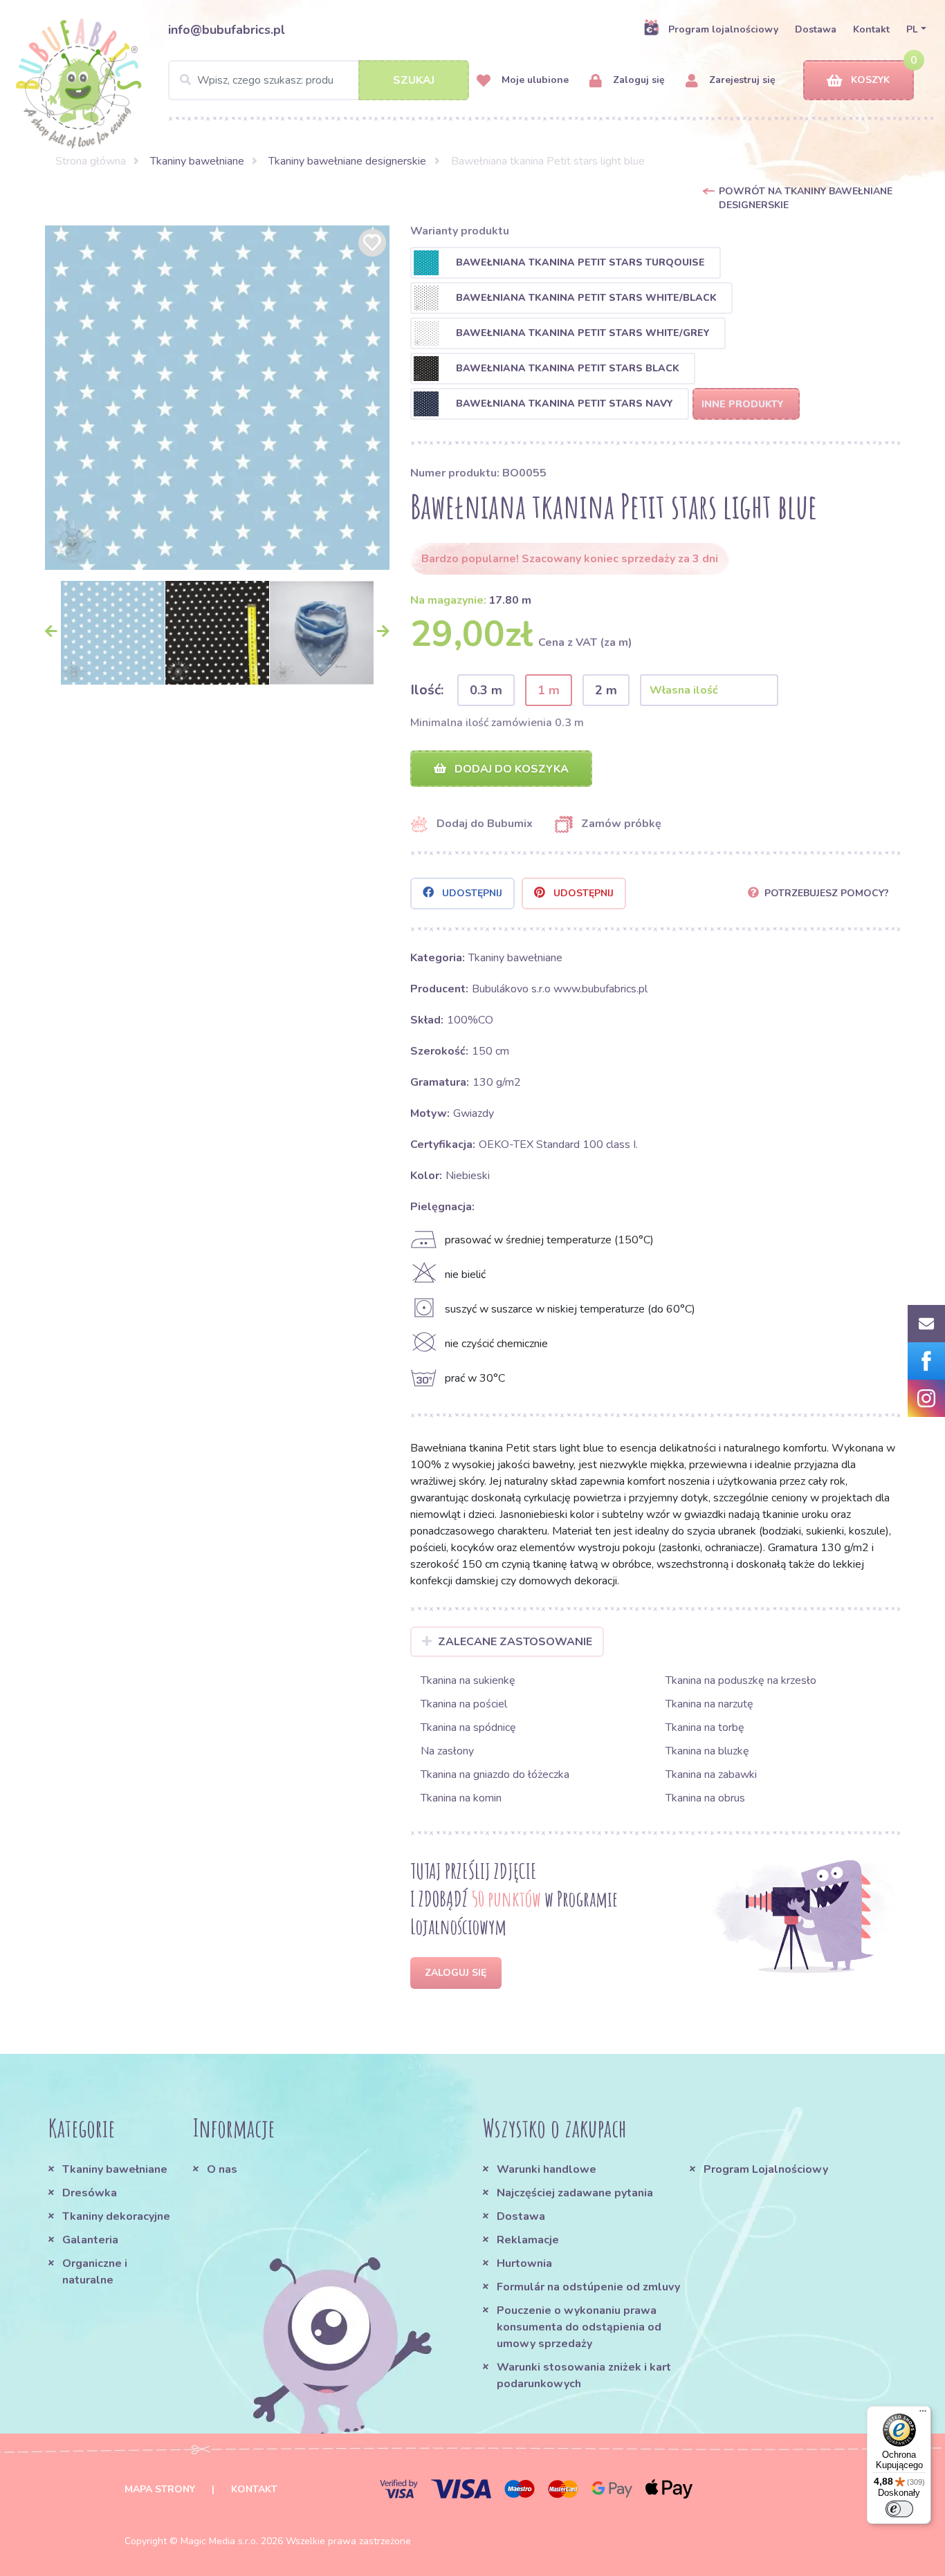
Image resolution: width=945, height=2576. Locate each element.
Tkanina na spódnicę (468, 1727)
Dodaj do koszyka (510, 769)
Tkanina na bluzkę (707, 1751)
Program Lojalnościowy (766, 2169)
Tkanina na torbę (705, 1727)
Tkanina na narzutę (709, 1704)
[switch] (899, 2509)
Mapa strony (160, 2489)
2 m (606, 690)
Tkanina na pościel (464, 1704)
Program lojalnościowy (723, 29)
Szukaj (414, 80)
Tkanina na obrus (705, 1798)
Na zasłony (447, 1751)
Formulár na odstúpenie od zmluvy (588, 2287)
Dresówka (90, 2193)
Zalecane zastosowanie (515, 1642)
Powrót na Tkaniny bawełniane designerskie (806, 198)
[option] (217, 398)
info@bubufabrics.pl (227, 30)
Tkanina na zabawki (711, 1775)
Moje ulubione (534, 80)
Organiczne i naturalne (95, 2272)
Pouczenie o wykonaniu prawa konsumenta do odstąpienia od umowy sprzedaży (579, 2327)
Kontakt (871, 29)
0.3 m (486, 690)
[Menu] (923, 2414)
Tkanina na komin (461, 1798)
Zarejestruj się (741, 80)
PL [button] (912, 29)
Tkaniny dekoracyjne (116, 2216)
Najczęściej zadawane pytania (575, 2193)
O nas (222, 2169)
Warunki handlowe (547, 2169)
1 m (549, 690)
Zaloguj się (637, 80)
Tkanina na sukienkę (468, 1680)
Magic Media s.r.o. (219, 2541)
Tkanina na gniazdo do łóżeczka (495, 1775)
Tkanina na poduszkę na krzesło (741, 1680)
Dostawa (816, 29)
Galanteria (90, 2240)
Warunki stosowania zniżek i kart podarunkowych (584, 2375)
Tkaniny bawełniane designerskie (347, 161)
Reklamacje (528, 2240)
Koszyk (870, 80)
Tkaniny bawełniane (197, 161)
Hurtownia (524, 2263)
